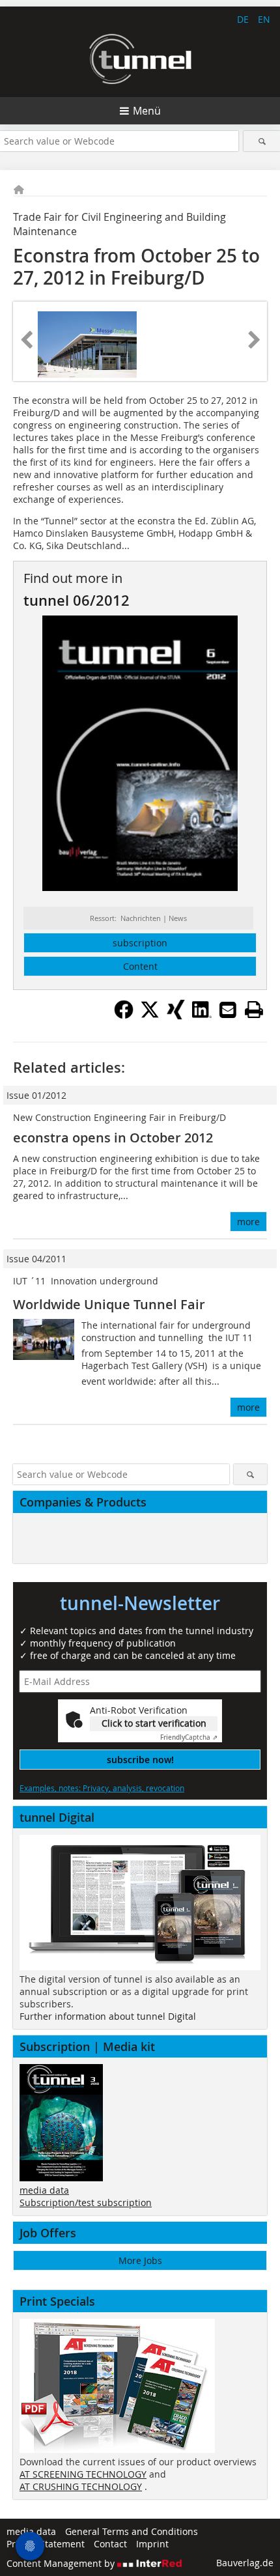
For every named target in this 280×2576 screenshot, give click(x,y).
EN (264, 19)
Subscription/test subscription (86, 2202)
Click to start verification (154, 1723)
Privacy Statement (46, 2544)
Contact (110, 2544)
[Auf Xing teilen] (176, 1015)
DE (243, 19)
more (248, 1222)
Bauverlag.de (245, 2563)
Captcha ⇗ (189, 1737)
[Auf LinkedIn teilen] (202, 1015)
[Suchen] (262, 141)
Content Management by (62, 2563)
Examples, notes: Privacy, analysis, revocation (102, 1788)
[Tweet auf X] (150, 1015)
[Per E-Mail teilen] (228, 1010)
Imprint (152, 2544)
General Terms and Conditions (132, 2531)
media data (44, 2190)
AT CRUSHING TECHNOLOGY (81, 2486)
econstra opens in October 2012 (113, 1138)
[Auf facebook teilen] (124, 1015)
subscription (140, 943)
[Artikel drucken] (254, 1010)
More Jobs (140, 2260)
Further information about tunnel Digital (108, 2016)
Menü (147, 111)
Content (140, 966)
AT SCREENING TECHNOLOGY (83, 2474)
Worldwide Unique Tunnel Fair (109, 1304)
